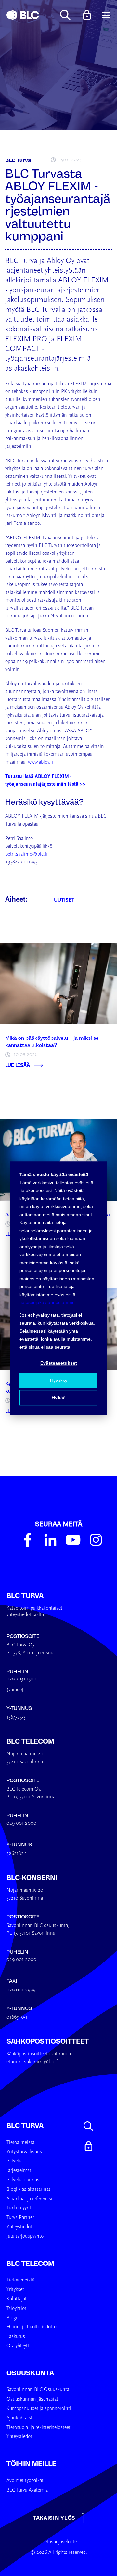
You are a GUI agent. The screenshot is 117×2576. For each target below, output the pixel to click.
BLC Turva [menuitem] (25, 2126)
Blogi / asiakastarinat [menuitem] (28, 2190)
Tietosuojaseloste (59, 2542)
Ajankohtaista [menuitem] (21, 2418)
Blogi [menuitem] (12, 2318)
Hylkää (59, 1398)
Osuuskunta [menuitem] (30, 2373)
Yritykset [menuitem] (15, 2290)
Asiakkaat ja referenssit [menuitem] (30, 2199)
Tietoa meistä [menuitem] (20, 2143)
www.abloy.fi (40, 762)
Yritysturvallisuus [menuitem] (24, 2152)
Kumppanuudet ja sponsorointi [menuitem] (39, 2409)
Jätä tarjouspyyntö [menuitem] (25, 2236)
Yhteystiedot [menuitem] (19, 2227)
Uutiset (64, 900)
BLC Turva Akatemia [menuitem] (27, 2490)
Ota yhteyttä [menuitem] (19, 2346)
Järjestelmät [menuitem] (19, 2171)
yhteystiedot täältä (25, 1615)
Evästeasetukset (59, 1363)
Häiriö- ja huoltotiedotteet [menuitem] (33, 2327)
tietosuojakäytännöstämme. (48, 1302)
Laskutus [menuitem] (16, 2337)
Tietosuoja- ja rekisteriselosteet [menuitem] (39, 2428)
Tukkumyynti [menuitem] (19, 2208)
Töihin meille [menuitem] (31, 2464)
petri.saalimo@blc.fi (26, 854)
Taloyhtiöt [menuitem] (16, 2309)
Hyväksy (59, 1380)
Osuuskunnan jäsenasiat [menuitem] (32, 2399)
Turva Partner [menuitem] (20, 2218)
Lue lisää (18, 1065)
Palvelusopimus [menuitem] (23, 2180)
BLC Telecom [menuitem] (30, 2264)
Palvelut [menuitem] (15, 2161)
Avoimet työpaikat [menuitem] (25, 2481)
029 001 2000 (21, 1823)
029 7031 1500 (21, 1679)
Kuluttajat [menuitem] (17, 2299)
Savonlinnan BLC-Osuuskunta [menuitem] (38, 2390)
